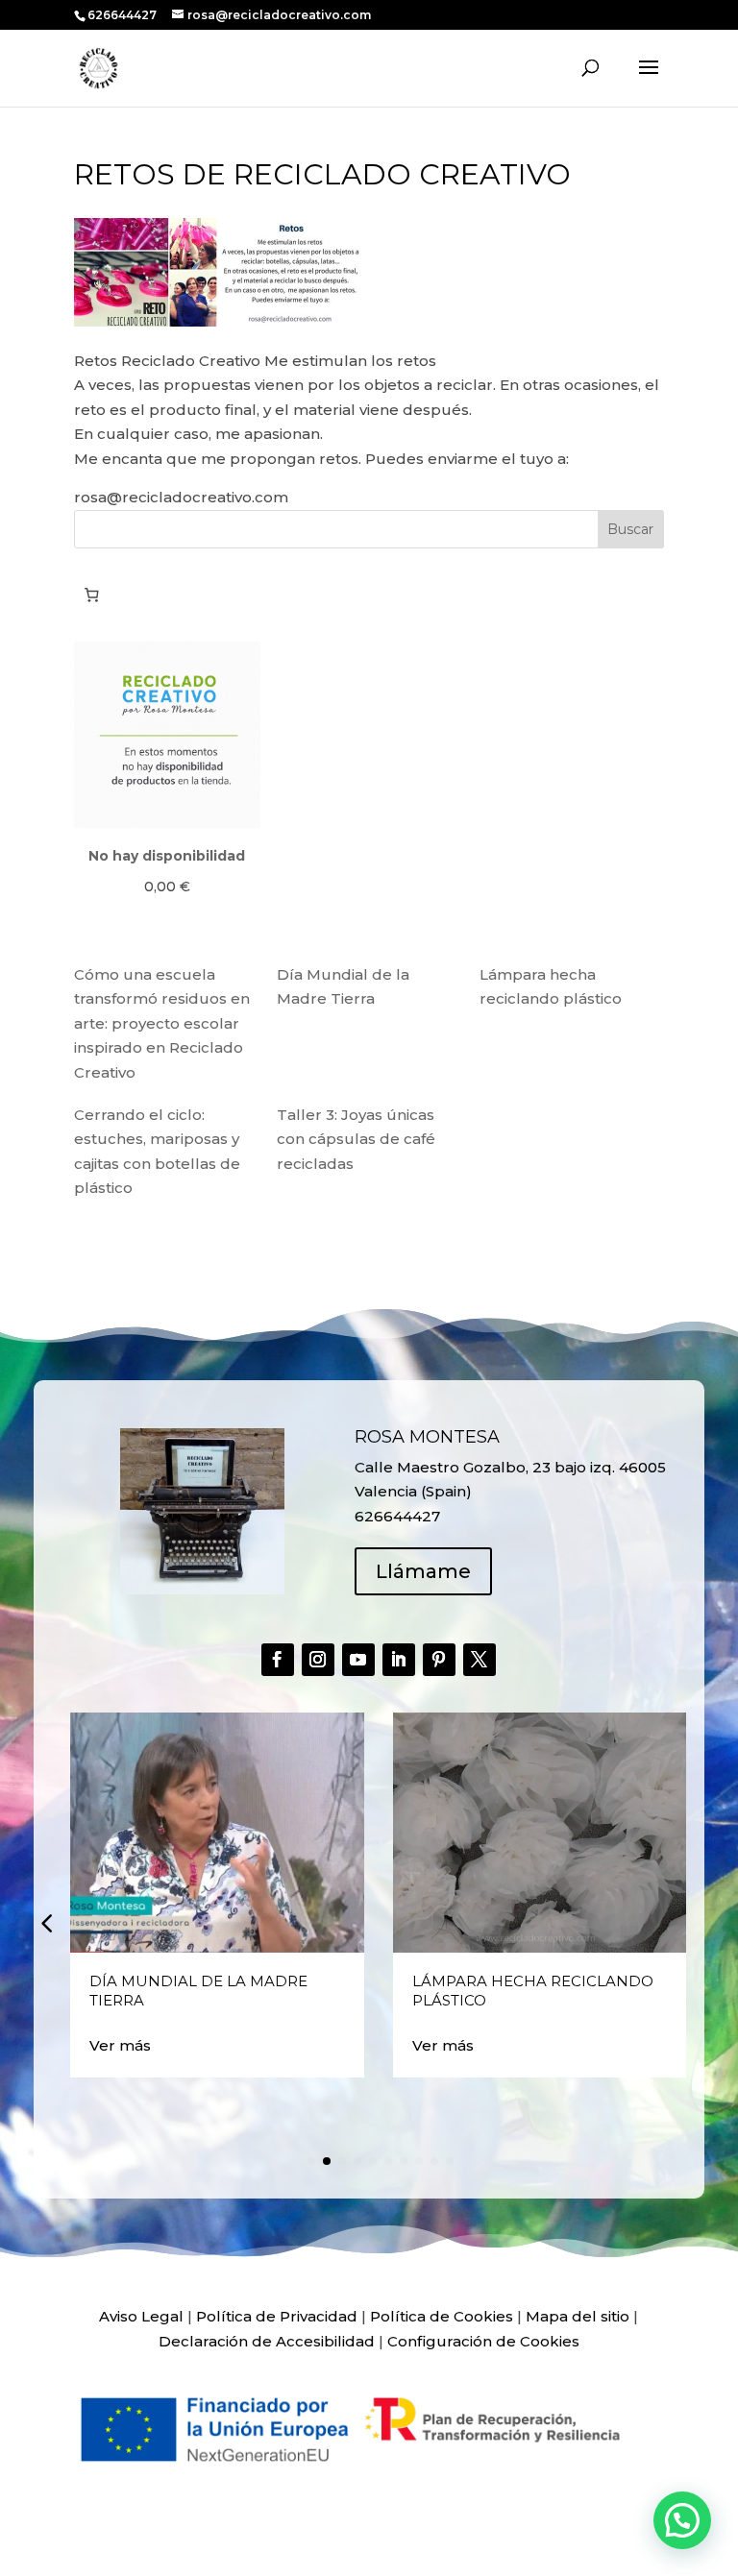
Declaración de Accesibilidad (267, 2341)
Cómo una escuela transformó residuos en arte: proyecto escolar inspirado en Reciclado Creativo (162, 1023)
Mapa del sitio (578, 2316)
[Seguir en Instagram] (318, 1660)
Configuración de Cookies (483, 2341)
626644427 (123, 15)
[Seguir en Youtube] (358, 1660)
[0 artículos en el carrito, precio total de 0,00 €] (92, 595)
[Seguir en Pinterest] (439, 1660)
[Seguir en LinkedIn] (399, 1660)
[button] (46, 1923)
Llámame (423, 1571)
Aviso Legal (141, 2316)
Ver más (120, 2045)
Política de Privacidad (277, 2316)
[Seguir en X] (480, 1660)
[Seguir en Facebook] (278, 1660)
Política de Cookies (442, 2316)
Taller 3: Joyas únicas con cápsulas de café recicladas (356, 1139)
